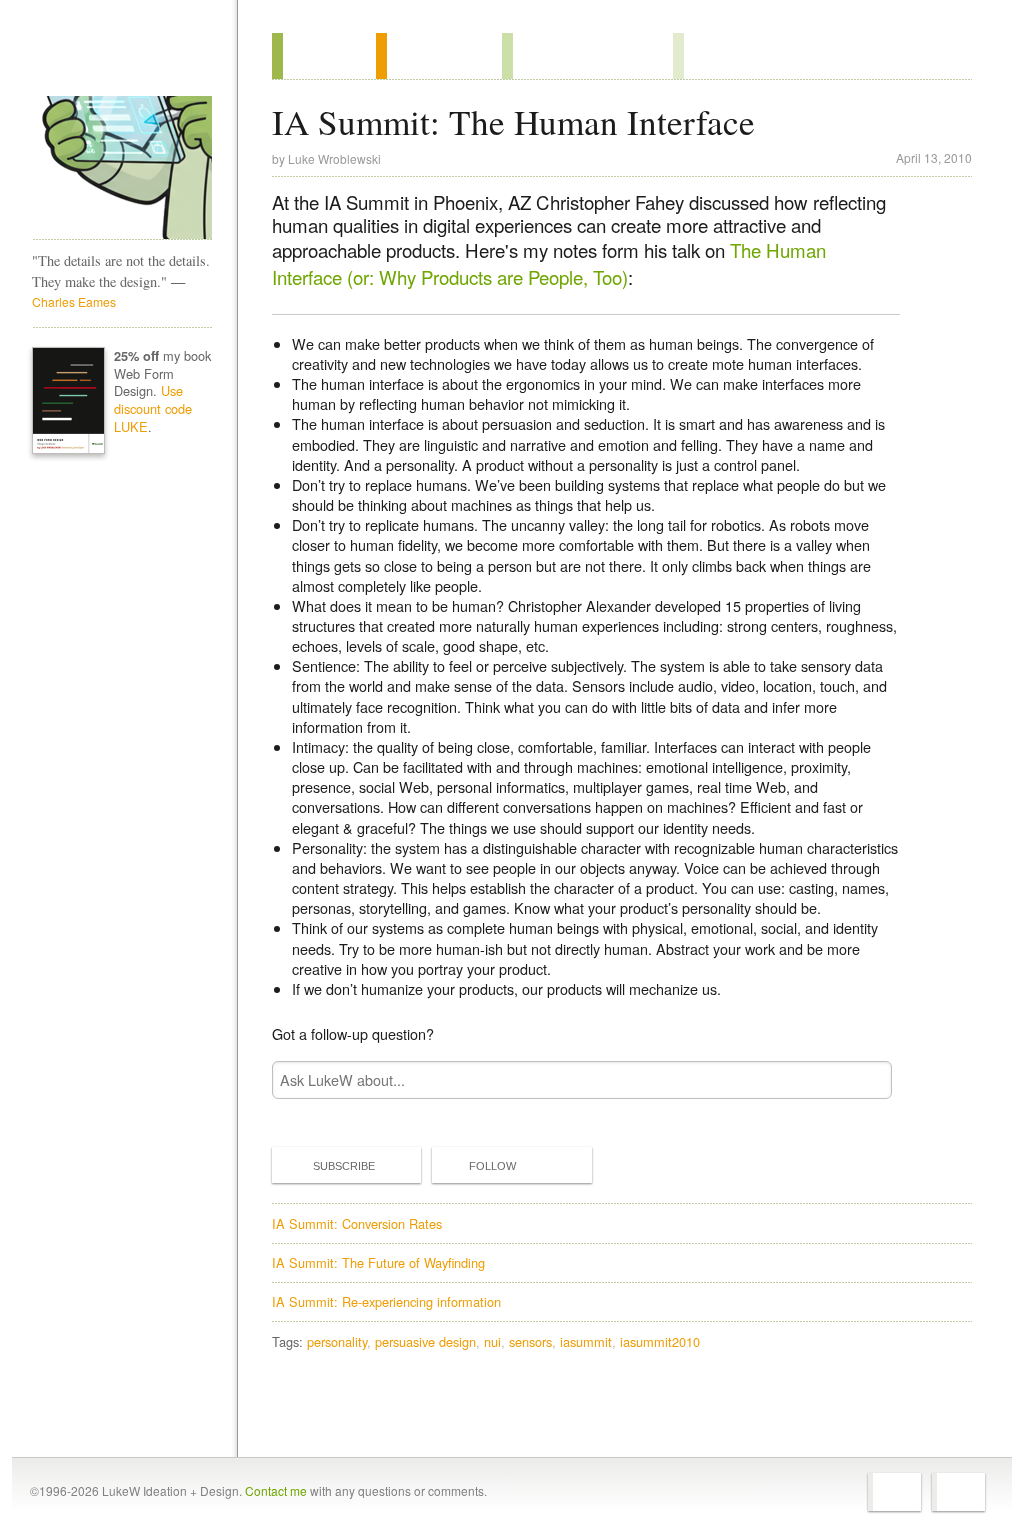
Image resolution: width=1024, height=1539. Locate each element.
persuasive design (425, 1341)
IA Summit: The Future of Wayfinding (378, 1262)
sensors (530, 1341)
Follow (492, 1166)
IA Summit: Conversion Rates (357, 1223)
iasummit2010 (660, 1341)
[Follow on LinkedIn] (958, 1492)
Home (115, 59)
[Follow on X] (894, 1492)
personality (337, 1341)
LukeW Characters (122, 168)
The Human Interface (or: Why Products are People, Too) (549, 263)
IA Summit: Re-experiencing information (386, 1301)
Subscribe (344, 1166)
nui (492, 1341)
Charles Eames (74, 301)
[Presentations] (587, 56)
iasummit (586, 1341)
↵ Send (864, 1079)
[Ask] (713, 56)
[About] (324, 56)
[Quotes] (439, 56)
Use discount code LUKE (153, 408)
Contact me (276, 1490)
